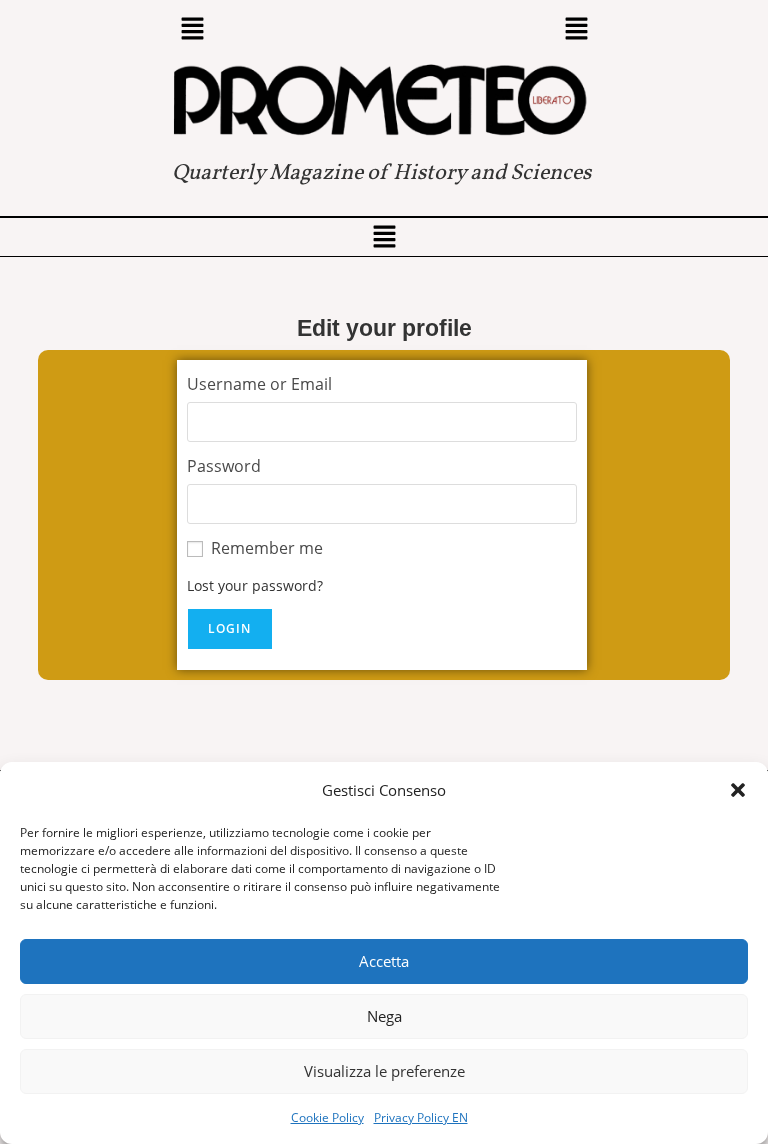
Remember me (267, 548)
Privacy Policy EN (421, 1117)
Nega (384, 1016)
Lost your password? (255, 585)
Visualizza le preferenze (384, 1071)
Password (224, 466)
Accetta (384, 961)
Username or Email (259, 384)
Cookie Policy (327, 1117)
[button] (738, 790)
